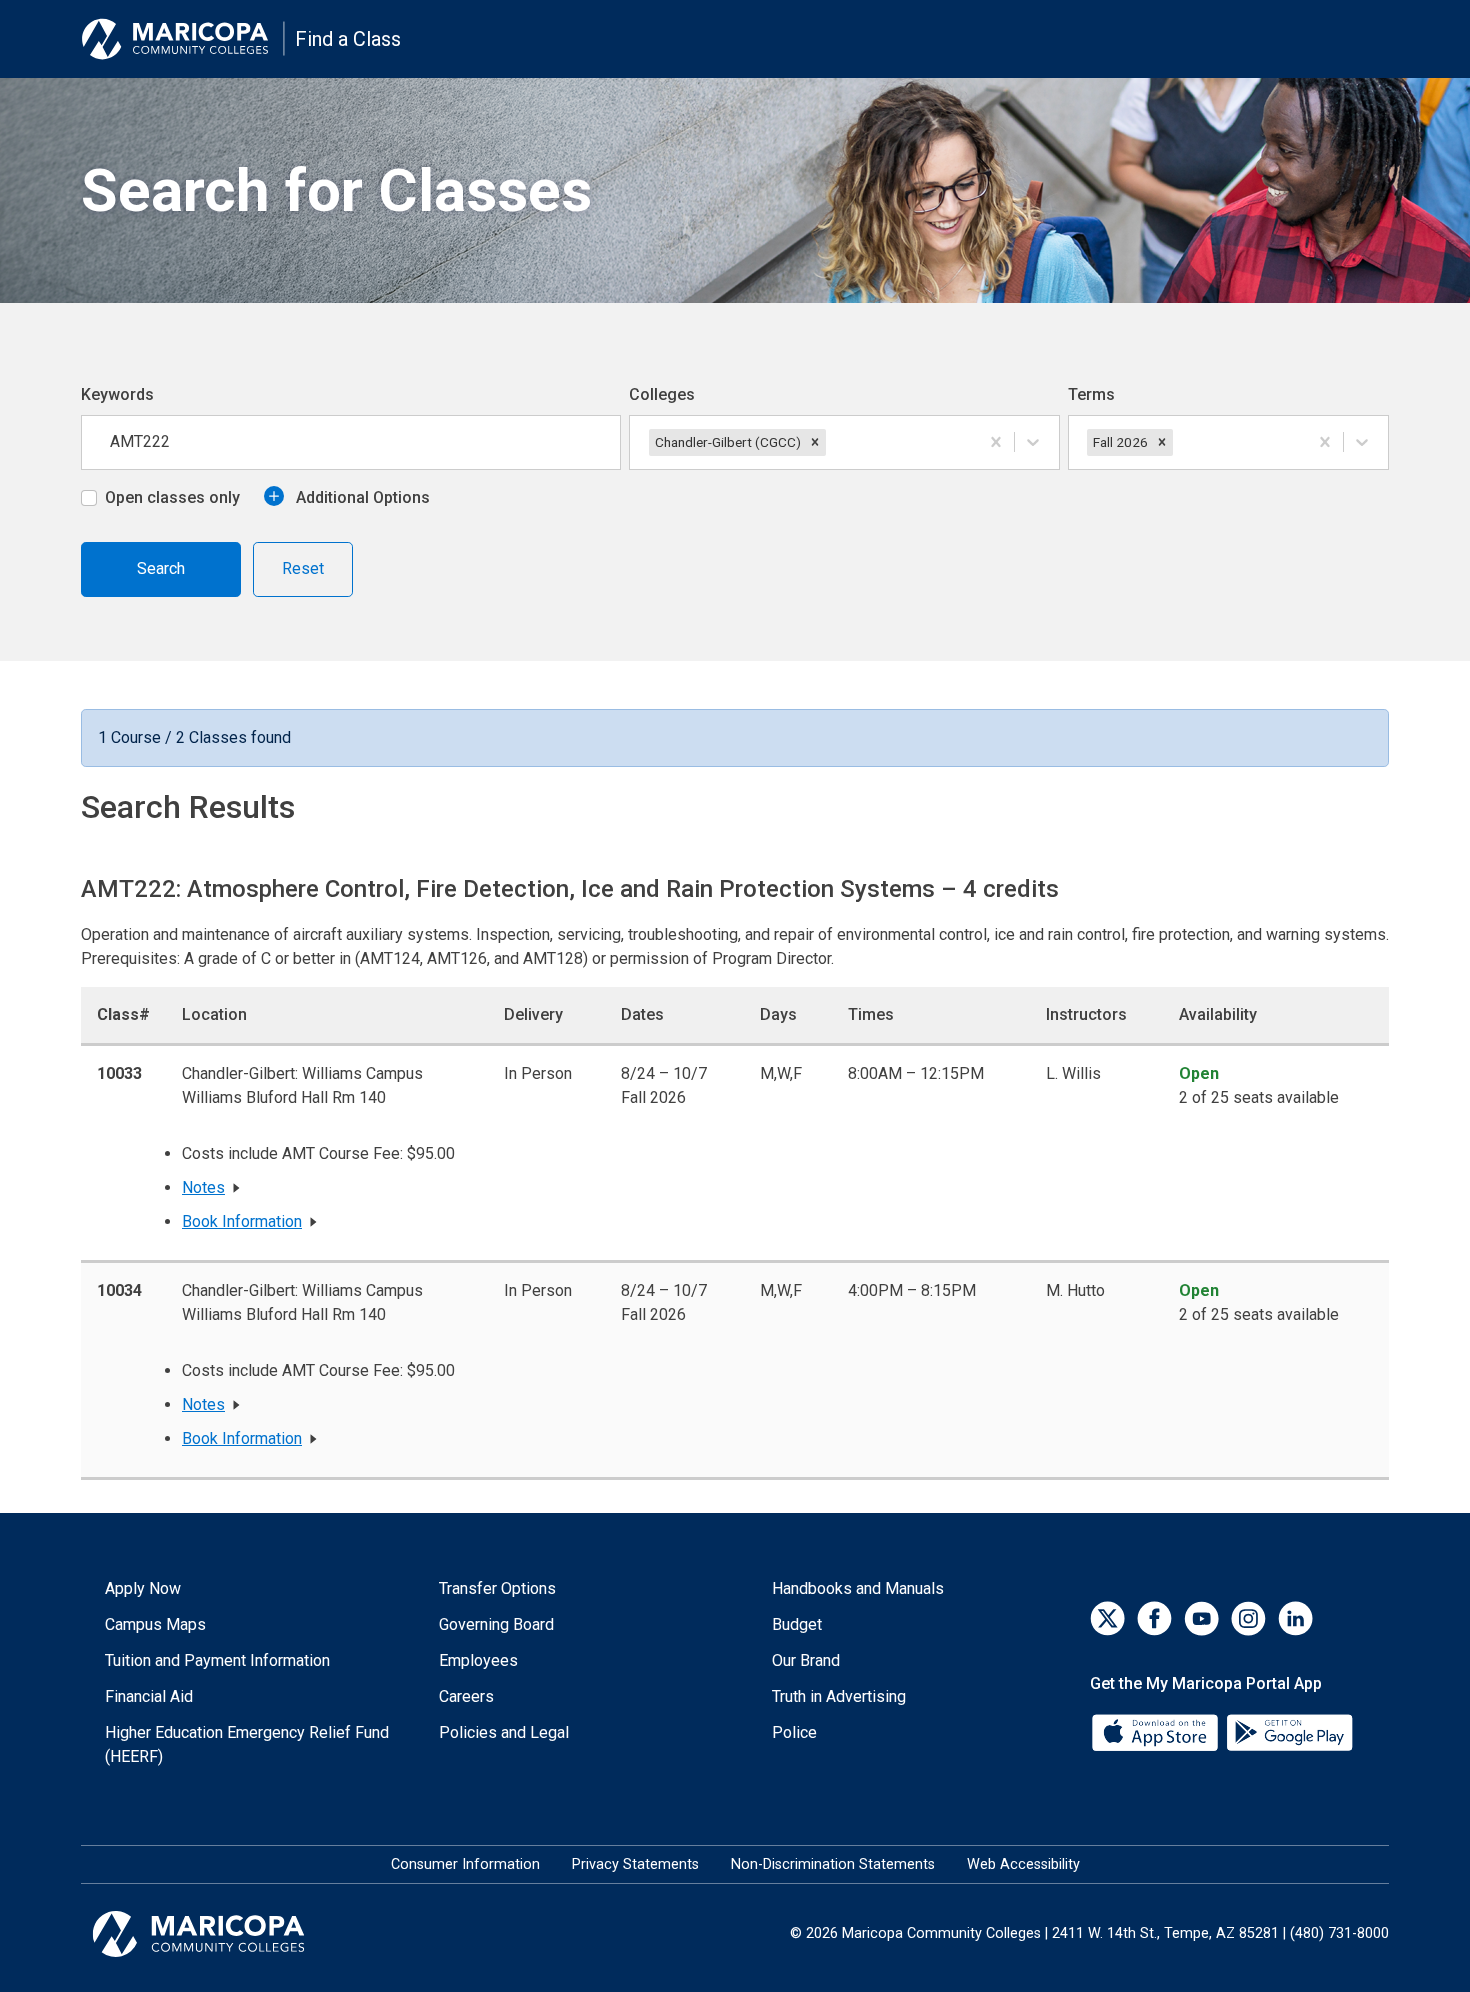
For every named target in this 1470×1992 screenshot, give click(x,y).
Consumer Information (465, 1864)
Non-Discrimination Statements (833, 1864)
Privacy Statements (635, 1864)
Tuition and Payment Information (217, 1660)
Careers (466, 1696)
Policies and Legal (504, 1732)
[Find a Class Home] (183, 39)
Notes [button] (203, 1187)
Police (794, 1732)
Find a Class (348, 39)
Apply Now (143, 1588)
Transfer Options (497, 1588)
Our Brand (806, 1660)
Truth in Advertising (839, 1696)
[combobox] (832, 442)
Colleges (662, 394)
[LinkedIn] (1295, 1618)
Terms (1091, 394)
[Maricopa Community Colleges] (223, 1934)
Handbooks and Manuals (858, 1588)
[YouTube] (1201, 1618)
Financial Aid (149, 1696)
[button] (815, 442)
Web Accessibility (1023, 1864)
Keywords (117, 394)
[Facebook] (1154, 1618)
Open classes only (172, 497)
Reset (303, 568)
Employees (478, 1660)
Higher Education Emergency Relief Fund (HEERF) (247, 1744)
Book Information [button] (242, 1221)
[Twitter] (1107, 1618)
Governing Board (496, 1624)
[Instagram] (1248, 1618)
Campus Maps (155, 1624)
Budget (797, 1624)
